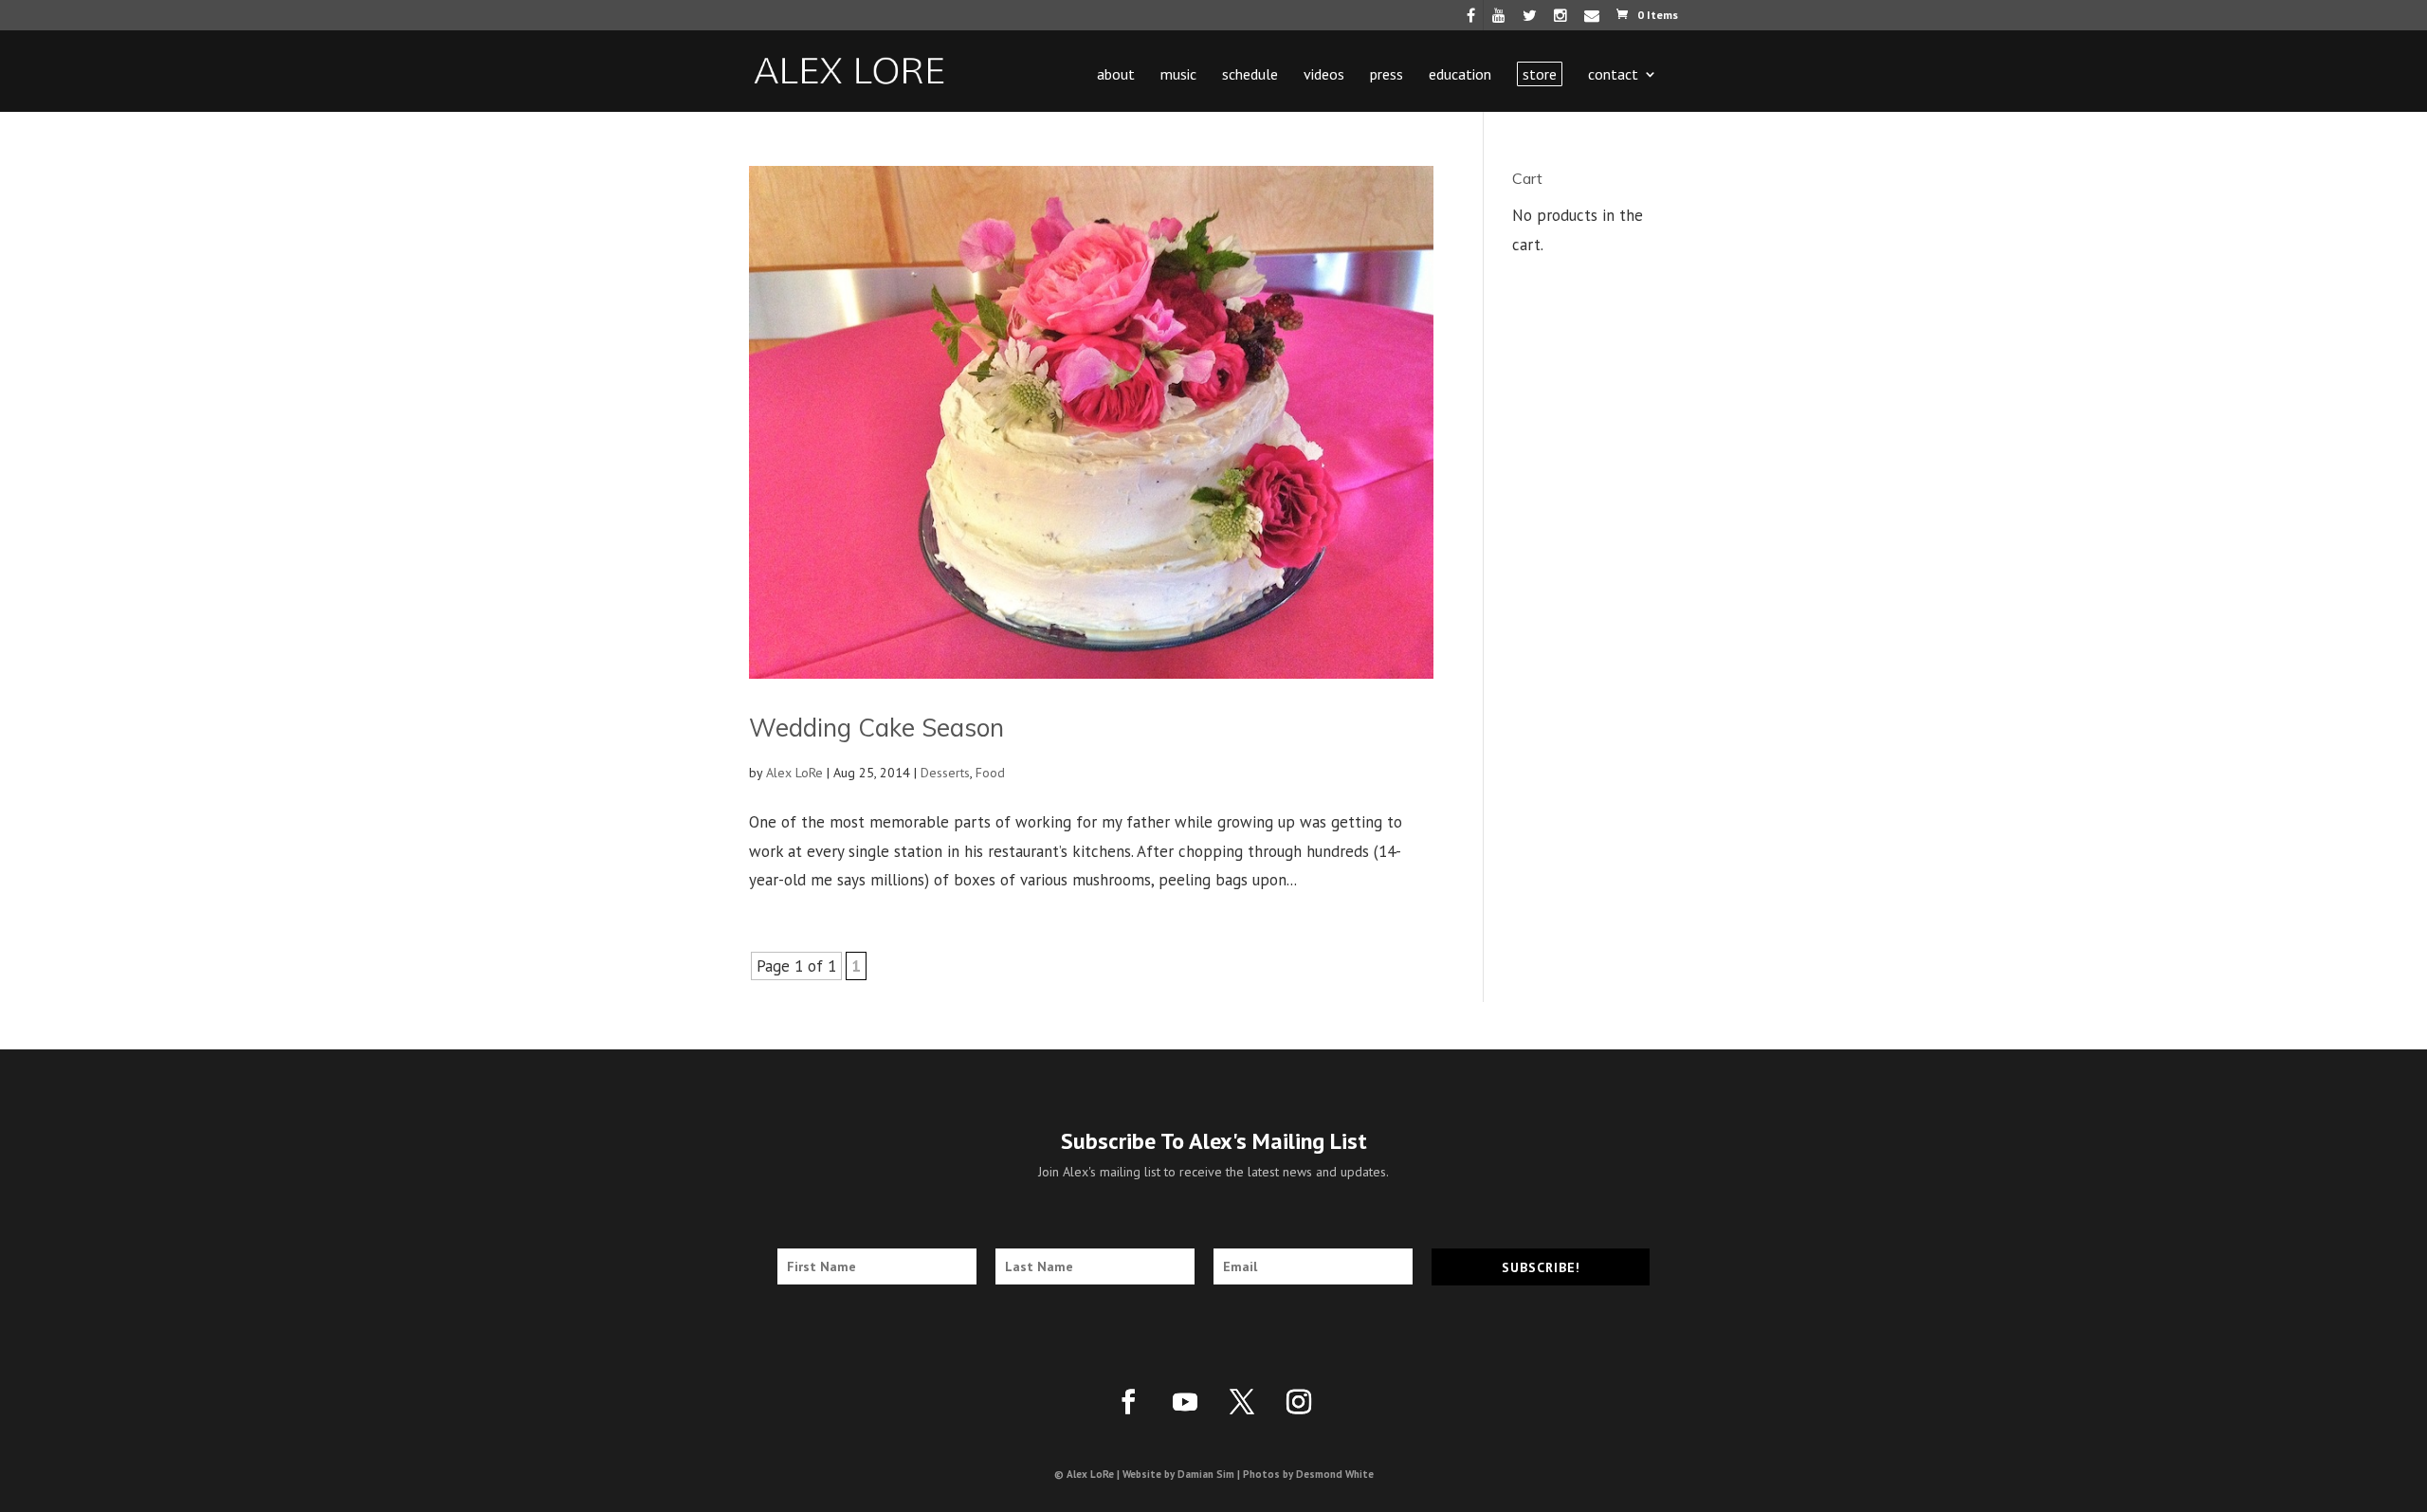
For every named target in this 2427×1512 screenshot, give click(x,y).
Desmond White (1335, 1474)
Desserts (945, 773)
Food (990, 773)
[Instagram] (1560, 20)
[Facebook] (1471, 20)
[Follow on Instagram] (1299, 1402)
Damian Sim (1206, 1474)
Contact (1613, 75)
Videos (1324, 75)
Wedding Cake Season (876, 728)
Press (1387, 75)
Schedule (1250, 75)
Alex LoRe (794, 773)
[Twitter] (1530, 20)
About (1116, 75)
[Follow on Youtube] (1185, 1402)
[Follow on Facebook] (1128, 1402)
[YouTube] (1499, 20)
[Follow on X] (1242, 1402)
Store (1540, 74)
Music (1178, 75)
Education (1460, 75)
